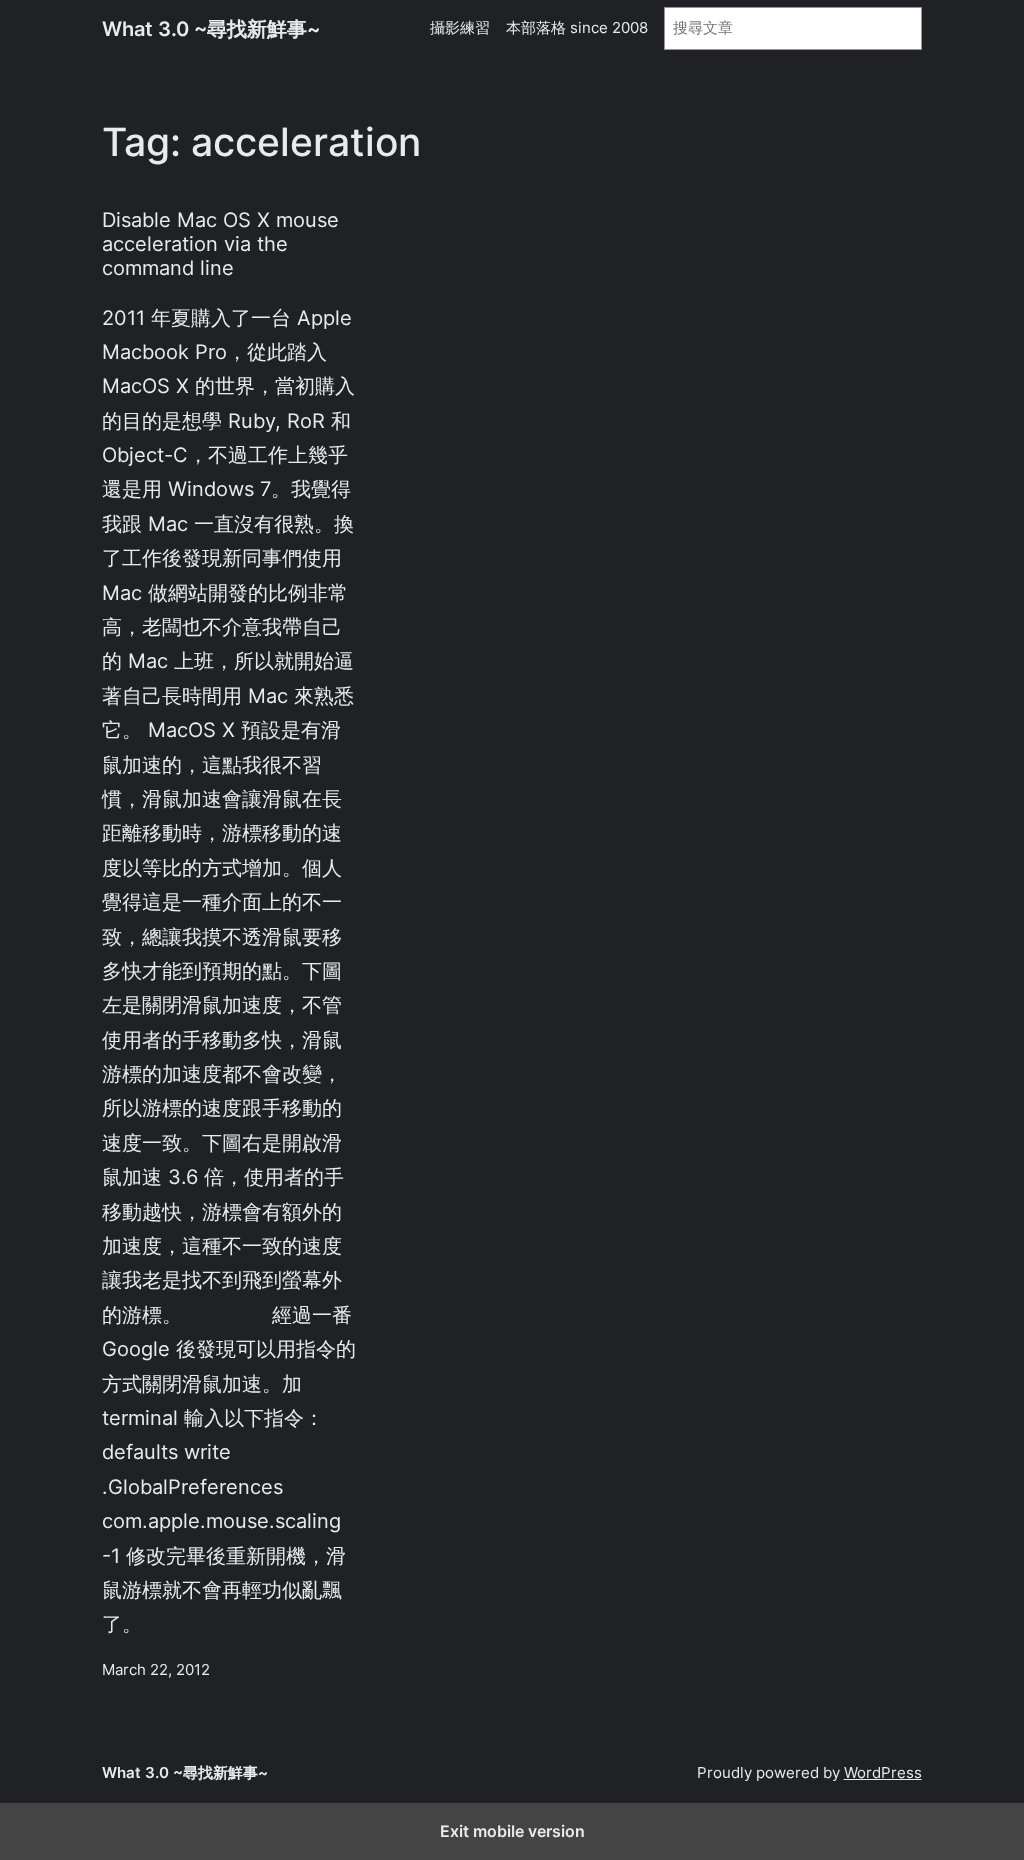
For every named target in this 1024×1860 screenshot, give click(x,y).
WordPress (883, 1773)
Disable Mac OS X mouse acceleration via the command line (220, 244)
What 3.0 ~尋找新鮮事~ (211, 28)
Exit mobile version (512, 1831)
